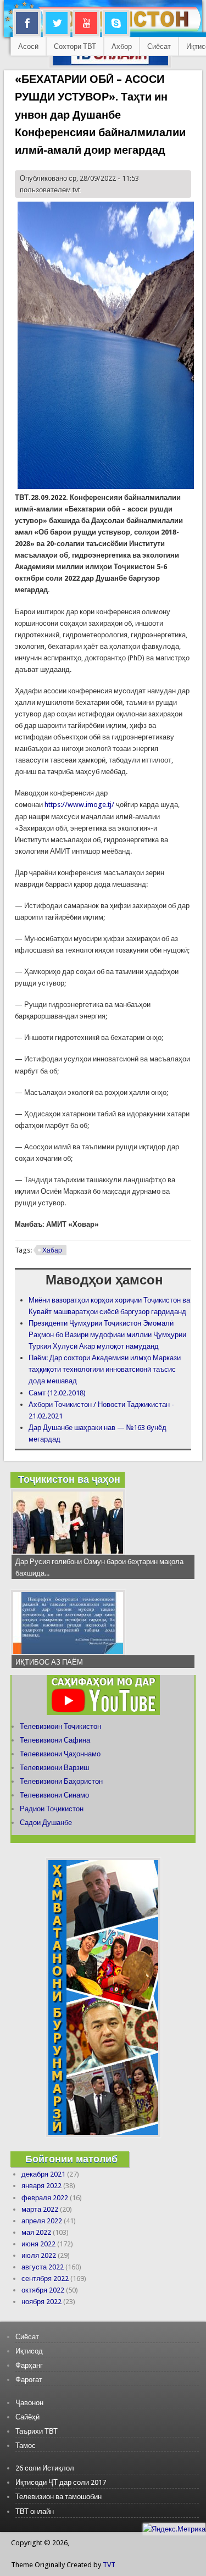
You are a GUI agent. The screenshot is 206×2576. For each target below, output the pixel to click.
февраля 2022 (45, 2198)
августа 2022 (43, 2267)
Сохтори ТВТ (75, 46)
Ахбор (122, 46)
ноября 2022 (41, 2302)
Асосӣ (28, 46)
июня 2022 (38, 2244)
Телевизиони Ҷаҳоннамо (60, 1754)
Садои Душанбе (46, 1823)
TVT (109, 2565)
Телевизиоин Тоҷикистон (60, 1726)
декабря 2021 (43, 2174)
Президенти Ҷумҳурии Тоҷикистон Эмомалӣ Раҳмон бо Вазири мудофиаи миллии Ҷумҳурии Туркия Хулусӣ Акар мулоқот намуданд (107, 1335)
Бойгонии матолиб (71, 2159)
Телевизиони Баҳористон (61, 1781)
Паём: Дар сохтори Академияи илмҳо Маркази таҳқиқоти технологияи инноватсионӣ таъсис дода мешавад (105, 1369)
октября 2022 (43, 2290)
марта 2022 (40, 2209)
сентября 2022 (45, 2279)
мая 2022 (36, 2232)
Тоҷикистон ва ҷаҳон (69, 1479)
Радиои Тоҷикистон (52, 1809)
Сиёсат (159, 46)
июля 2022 (39, 2255)
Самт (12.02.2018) (57, 1393)
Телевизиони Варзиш (54, 1768)
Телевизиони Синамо (54, 1795)
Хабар (52, 1250)
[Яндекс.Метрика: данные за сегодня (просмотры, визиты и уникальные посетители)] (174, 2529)
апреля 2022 (42, 2221)
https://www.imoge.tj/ (79, 805)
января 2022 (41, 2186)
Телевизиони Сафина (55, 1740)
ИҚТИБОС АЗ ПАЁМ (49, 1662)
